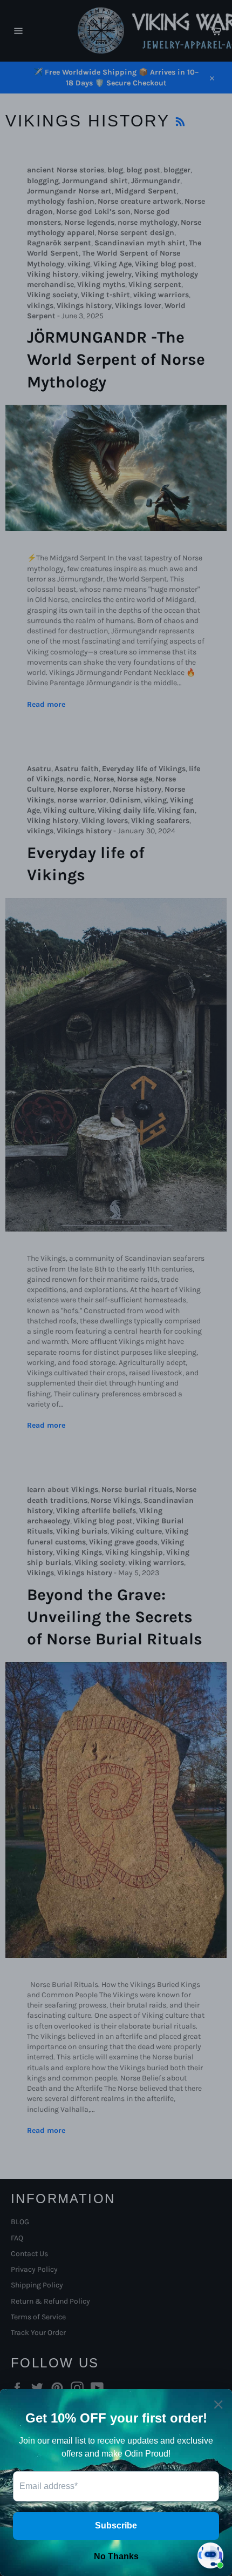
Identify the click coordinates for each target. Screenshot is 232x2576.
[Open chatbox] (210, 2555)
